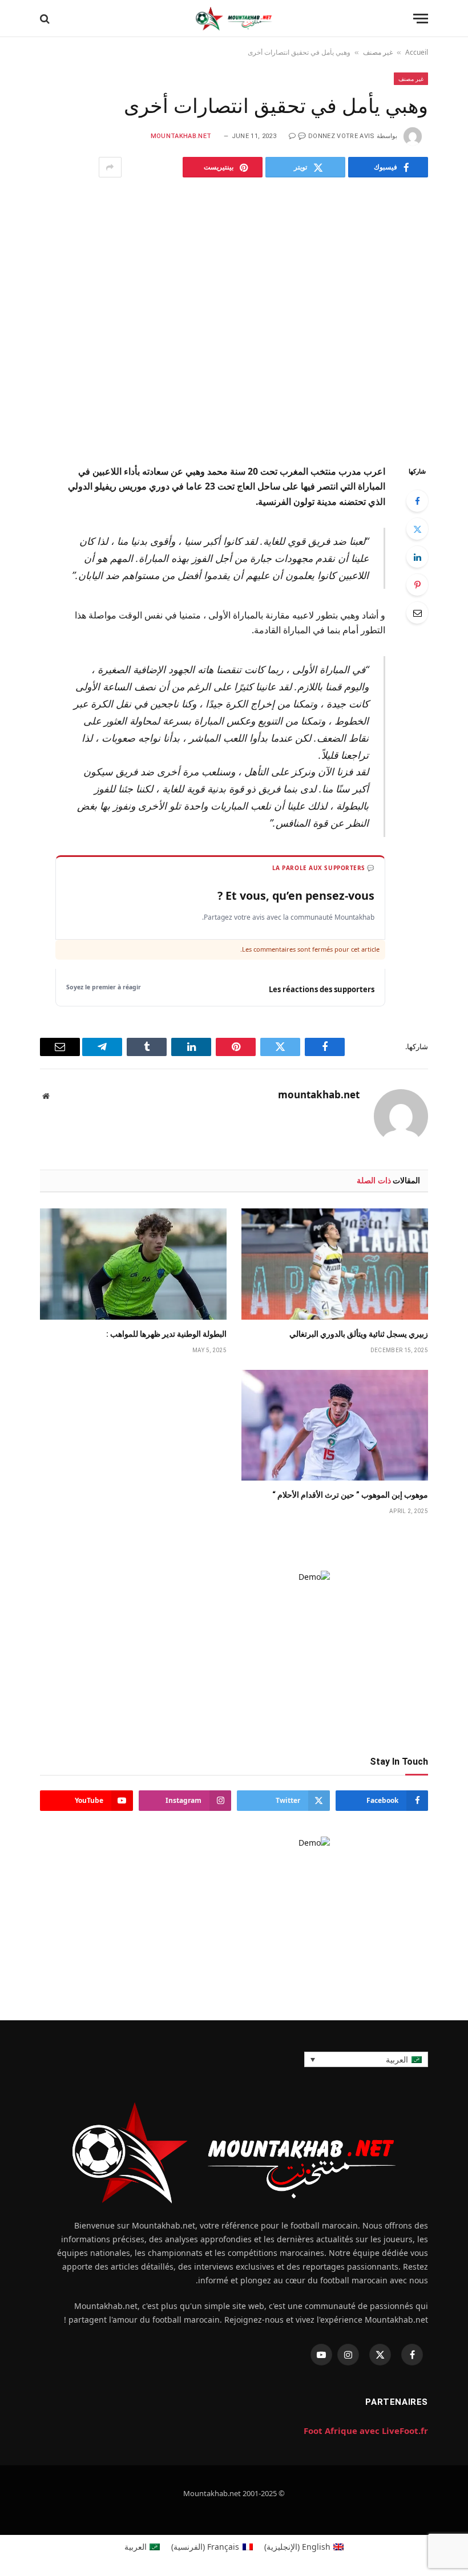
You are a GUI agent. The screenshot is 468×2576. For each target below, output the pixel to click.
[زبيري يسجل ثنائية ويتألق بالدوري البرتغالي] (335, 1264)
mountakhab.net (181, 136)
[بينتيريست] (417, 585)
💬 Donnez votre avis (336, 136)
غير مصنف (378, 52)
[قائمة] (421, 19)
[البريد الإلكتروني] (417, 613)
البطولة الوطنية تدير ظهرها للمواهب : (166, 1334)
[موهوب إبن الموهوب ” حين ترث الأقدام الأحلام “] (335, 1426)
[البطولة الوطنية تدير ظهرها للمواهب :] (133, 1264)
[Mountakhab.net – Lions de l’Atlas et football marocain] (234, 19)
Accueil (417, 52)
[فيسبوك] (417, 501)
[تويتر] (417, 529)
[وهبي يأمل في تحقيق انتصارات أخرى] (234, 318)
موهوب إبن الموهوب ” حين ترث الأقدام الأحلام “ (350, 1495)
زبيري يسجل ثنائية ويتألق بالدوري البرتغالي (359, 1334)
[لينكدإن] (417, 557)
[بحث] (45, 19)
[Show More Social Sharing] (110, 167)
